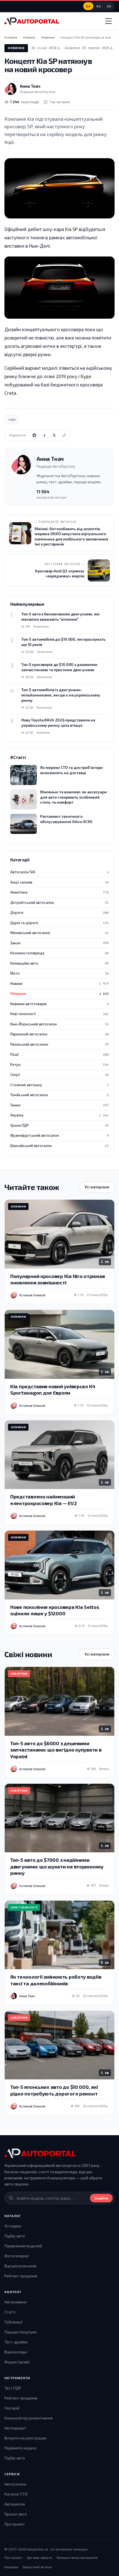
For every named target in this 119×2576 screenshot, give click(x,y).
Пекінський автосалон (59, 1044)
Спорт (59, 1075)
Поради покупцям (21, 2332)
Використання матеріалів (77, 2557)
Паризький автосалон (59, 1034)
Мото (59, 973)
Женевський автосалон (59, 933)
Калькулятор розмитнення (29, 2418)
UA (88, 6)
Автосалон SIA (59, 872)
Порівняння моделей (23, 2246)
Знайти (101, 2198)
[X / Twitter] (54, 435)
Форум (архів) (17, 2362)
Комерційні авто (59, 963)
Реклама (11, 2567)
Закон (59, 943)
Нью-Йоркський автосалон (59, 1024)
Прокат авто (16, 2514)
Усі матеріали (97, 1187)
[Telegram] (34, 435)
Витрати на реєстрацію (25, 2438)
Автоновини (15, 2302)
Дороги (59, 912)
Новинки (16, 48)
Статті (10, 2312)
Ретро (59, 1065)
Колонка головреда (59, 953)
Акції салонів (59, 882)
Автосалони (15, 2484)
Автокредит (15, 2428)
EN (109, 6)
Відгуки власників (20, 2266)
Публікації (13, 2322)
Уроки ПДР (59, 1125)
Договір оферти (40, 2557)
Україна (59, 1115)
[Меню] (108, 21)
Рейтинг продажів (21, 2276)
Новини (59, 983)
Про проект (15, 2524)
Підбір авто (15, 2236)
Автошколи (15, 2504)
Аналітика (59, 892)
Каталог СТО (16, 2494)
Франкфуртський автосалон (59, 1135)
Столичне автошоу (59, 1085)
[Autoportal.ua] (32, 21)
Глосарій (12, 2408)
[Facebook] (44, 435)
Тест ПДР (13, 2388)
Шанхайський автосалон (59, 1146)
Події (59, 1054)
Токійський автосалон (59, 1095)
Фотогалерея (16, 2256)
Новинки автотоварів (59, 1004)
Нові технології (59, 1014)
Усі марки (13, 2226)
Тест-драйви (16, 2342)
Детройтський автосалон (59, 902)
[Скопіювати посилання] (64, 435)
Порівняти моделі (20, 2448)
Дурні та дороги (59, 923)
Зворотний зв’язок (37, 2567)
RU (99, 6)
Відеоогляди (16, 2352)
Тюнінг (59, 1105)
